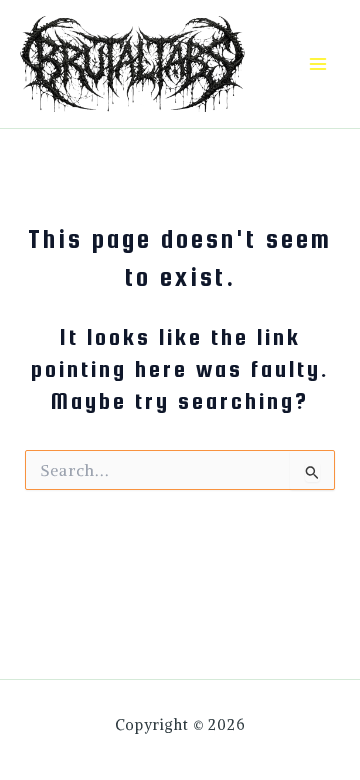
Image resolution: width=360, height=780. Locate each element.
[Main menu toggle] (317, 64)
